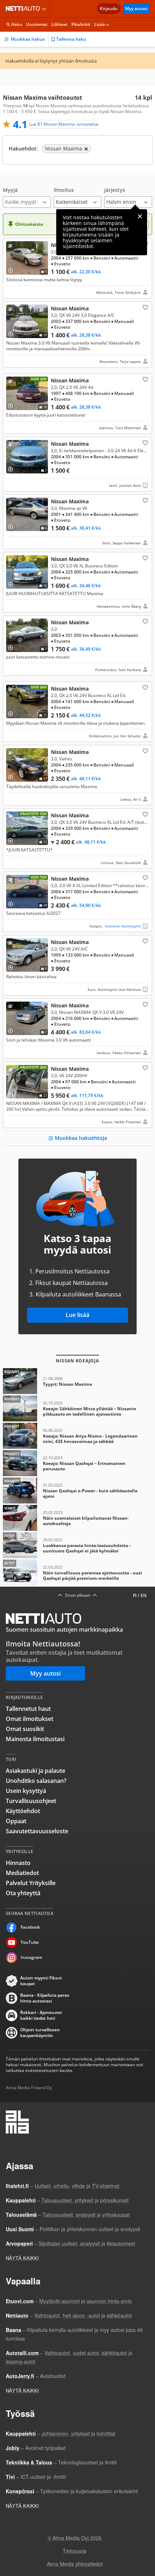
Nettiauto (24, 9)
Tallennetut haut (28, 1709)
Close (140, 216)
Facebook (30, 1927)
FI (135, 1595)
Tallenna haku (71, 39)
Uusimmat (37, 24)
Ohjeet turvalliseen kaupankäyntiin (40, 2033)
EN (143, 1595)
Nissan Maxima (77, 268)
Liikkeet (59, 24)
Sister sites (45, 9)
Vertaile (13, 268)
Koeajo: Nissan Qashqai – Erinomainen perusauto (77, 1463)
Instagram (31, 1957)
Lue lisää (77, 1315)
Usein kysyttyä (26, 1791)
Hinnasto (18, 1863)
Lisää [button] (99, 24)
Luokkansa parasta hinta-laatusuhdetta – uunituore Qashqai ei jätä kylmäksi (77, 1545)
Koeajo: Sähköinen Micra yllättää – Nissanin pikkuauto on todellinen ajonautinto (77, 1408)
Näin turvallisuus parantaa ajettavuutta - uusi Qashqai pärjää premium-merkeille (77, 1573)
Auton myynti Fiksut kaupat (41, 1981)
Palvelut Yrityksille (31, 1883)
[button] (27, 197)
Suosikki (145, 307)
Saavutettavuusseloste (37, 1831)
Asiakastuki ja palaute (36, 1771)
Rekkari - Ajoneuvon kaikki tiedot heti (41, 2015)
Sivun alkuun (77, 1595)
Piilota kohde (12, 247)
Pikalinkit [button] (81, 24)
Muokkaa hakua (28, 39)
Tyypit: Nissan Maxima (77, 1381)
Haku (17, 24)
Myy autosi (136, 8)
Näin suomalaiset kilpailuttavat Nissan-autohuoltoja (77, 1518)
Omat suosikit (25, 1729)
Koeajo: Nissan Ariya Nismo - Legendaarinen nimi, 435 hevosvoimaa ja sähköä (77, 1436)
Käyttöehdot (23, 1811)
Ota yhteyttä (23, 1893)
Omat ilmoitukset (30, 1719)
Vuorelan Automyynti (123, 926)
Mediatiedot (22, 1873)
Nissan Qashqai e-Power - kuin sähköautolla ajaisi (77, 1491)
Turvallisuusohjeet (31, 1801)
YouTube (30, 1942)
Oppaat (16, 1821)
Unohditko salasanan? (36, 1781)
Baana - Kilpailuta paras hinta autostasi (45, 1998)
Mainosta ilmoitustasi (35, 1739)
